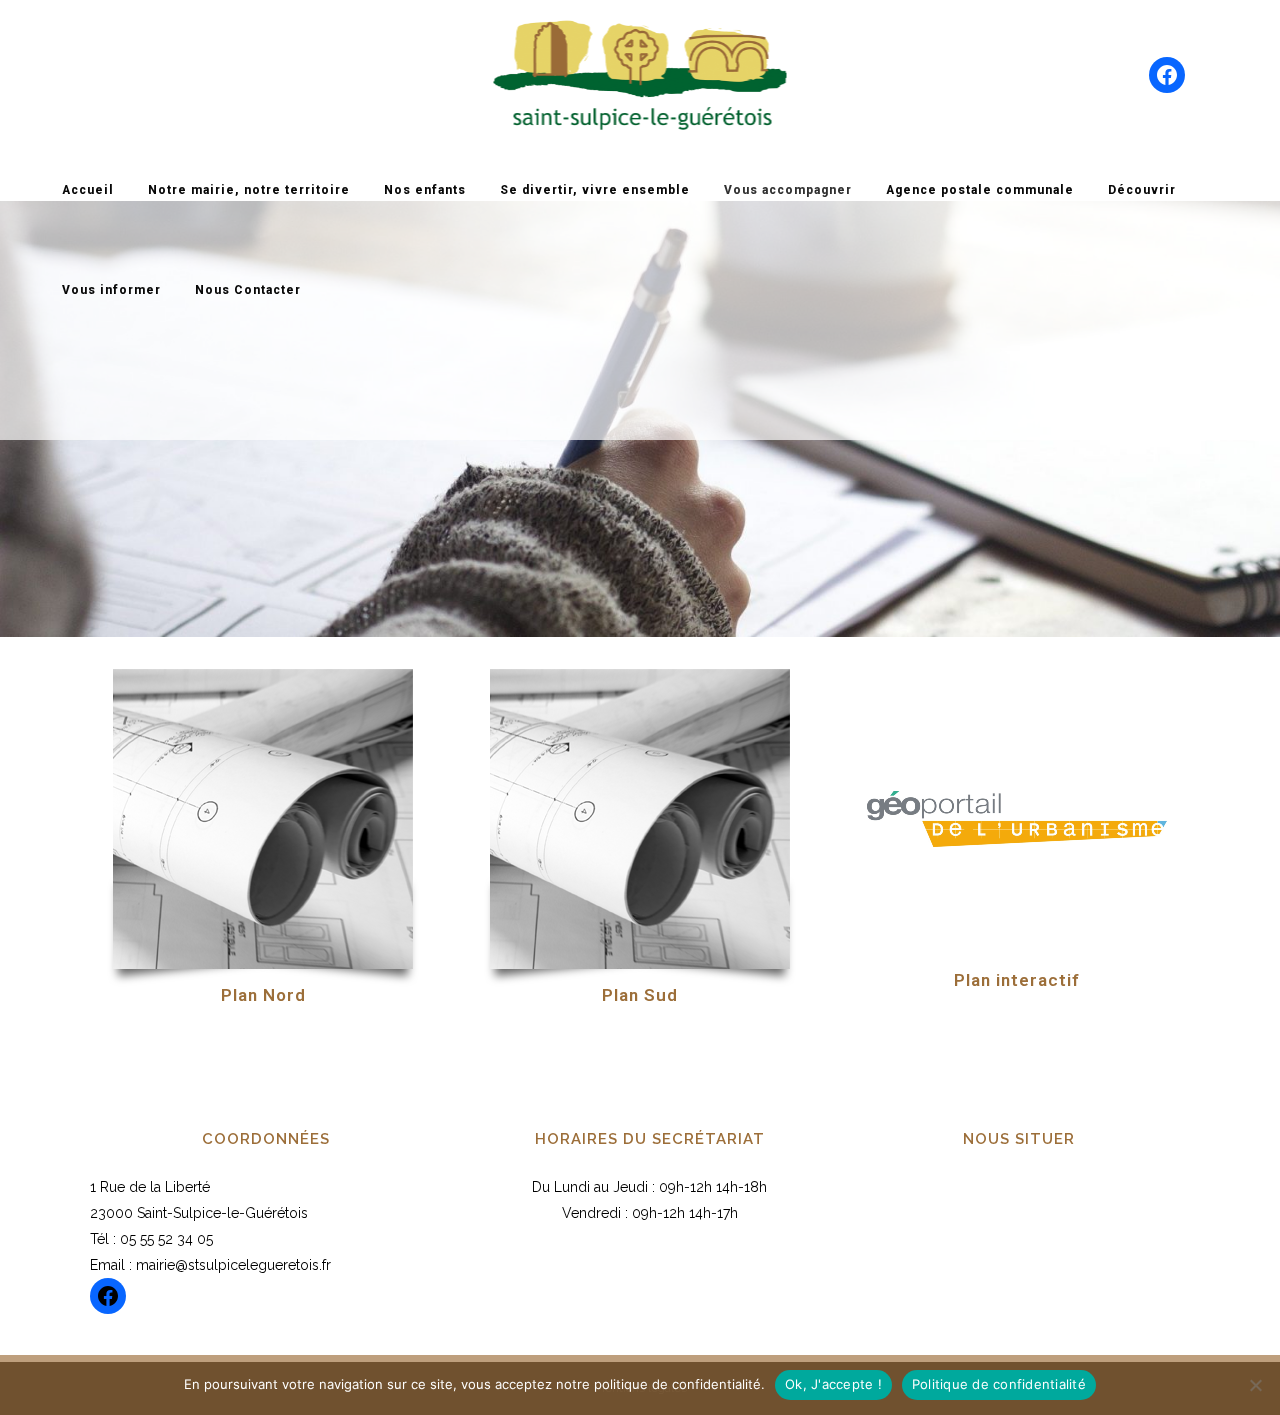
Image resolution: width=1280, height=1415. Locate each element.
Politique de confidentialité (999, 1384)
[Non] (1255, 1385)
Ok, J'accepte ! (833, 1384)
